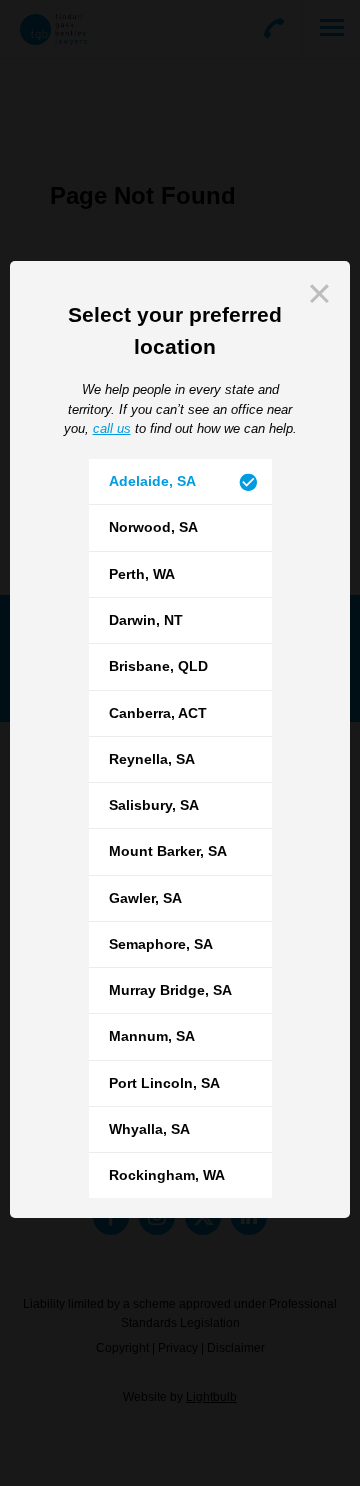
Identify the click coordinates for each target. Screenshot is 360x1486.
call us (112, 428)
